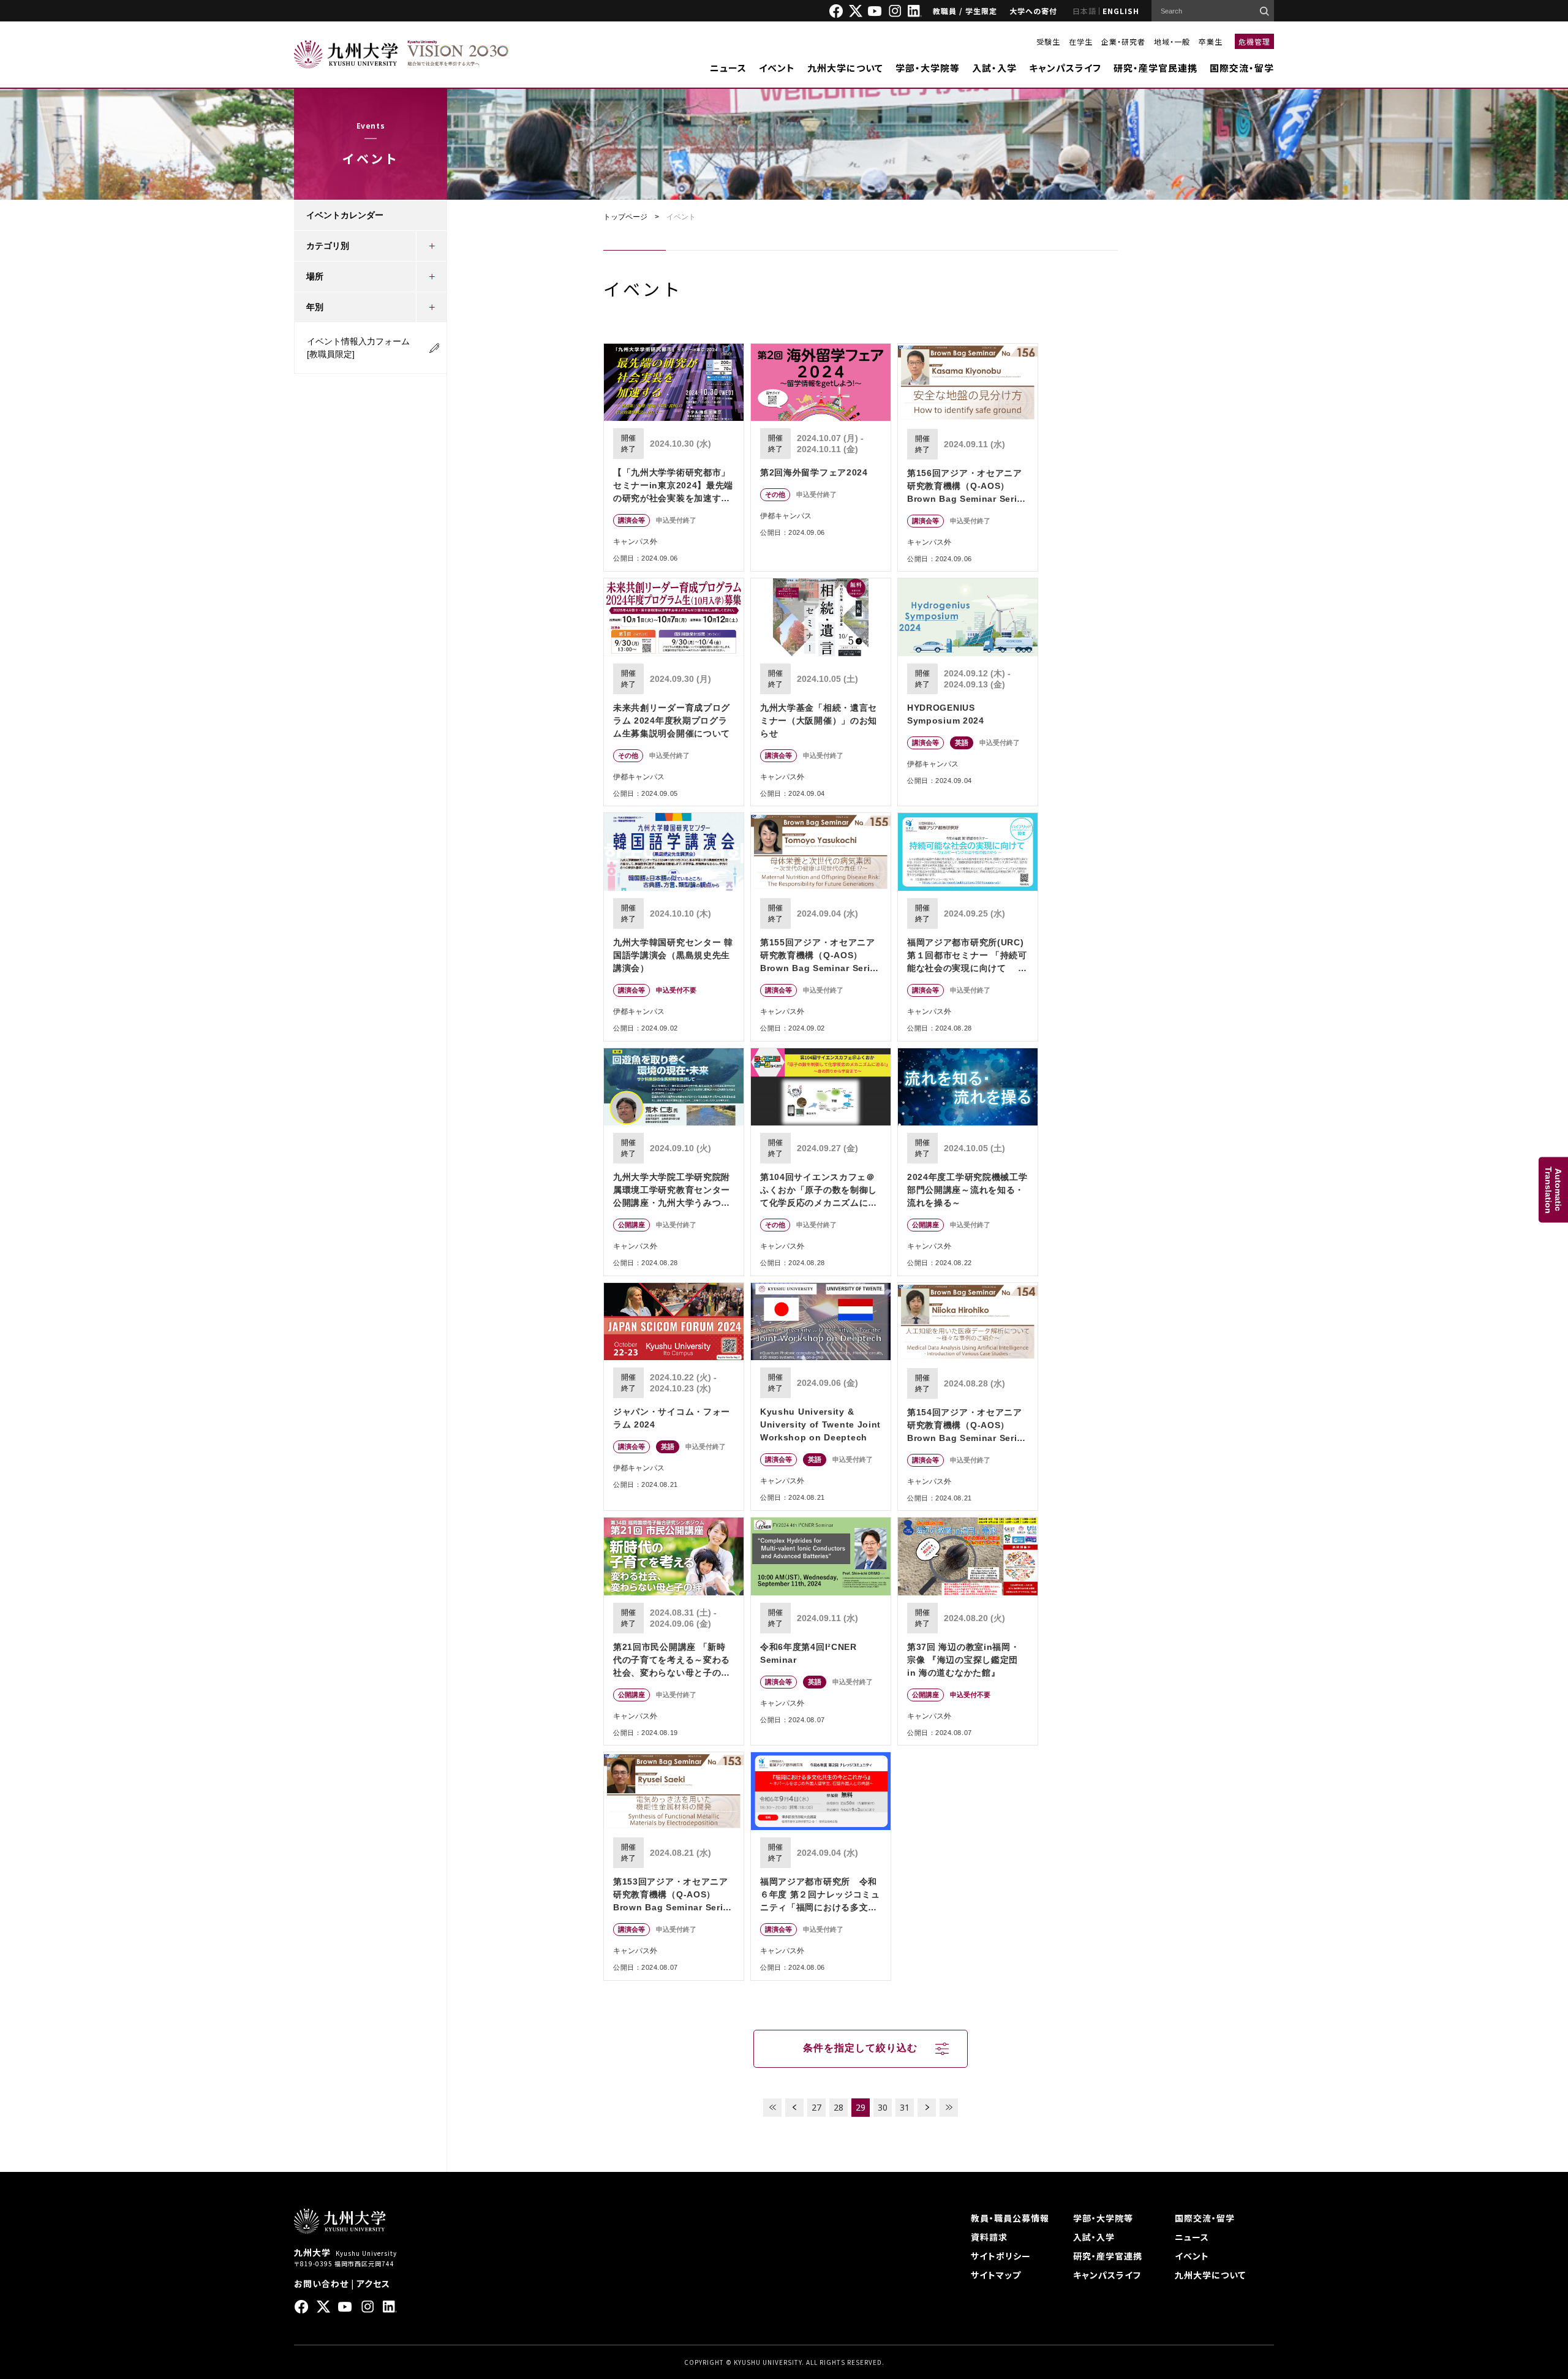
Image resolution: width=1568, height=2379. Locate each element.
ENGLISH (1121, 11)
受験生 (1048, 41)
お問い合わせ (321, 2283)
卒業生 (1211, 41)
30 (883, 2107)
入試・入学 (994, 68)
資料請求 (989, 2237)
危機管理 (1254, 41)
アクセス (373, 2283)
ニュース (728, 68)
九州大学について (845, 68)
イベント (777, 68)
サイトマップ (996, 2275)
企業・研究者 (1123, 41)
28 (839, 2107)
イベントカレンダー (345, 215)
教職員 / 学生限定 (965, 11)
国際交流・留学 (1242, 68)
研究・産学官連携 (1108, 2256)
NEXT (927, 2108)
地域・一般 (1172, 41)
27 (816, 2107)
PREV (794, 2108)
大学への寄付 (1033, 11)
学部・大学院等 (928, 68)
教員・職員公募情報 (1010, 2218)
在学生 (1081, 41)
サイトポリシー (1001, 2256)
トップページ (625, 217)
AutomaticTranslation (1553, 1189)
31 (905, 2107)
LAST (949, 2108)
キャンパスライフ (1065, 68)
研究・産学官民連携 (1155, 68)
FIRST (772, 2108)
